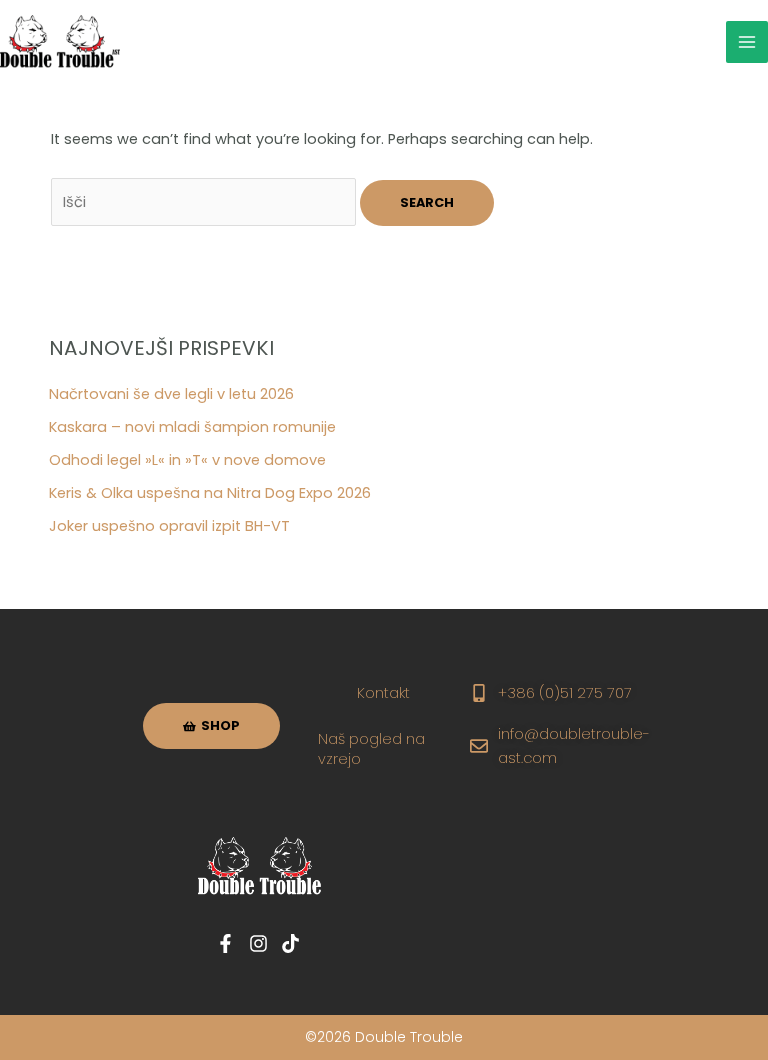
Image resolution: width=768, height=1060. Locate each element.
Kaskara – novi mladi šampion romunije (192, 427)
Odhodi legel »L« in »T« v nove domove (187, 460)
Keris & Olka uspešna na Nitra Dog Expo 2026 (210, 493)
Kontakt (383, 693)
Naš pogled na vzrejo (371, 749)
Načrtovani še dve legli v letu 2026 (171, 394)
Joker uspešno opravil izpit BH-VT (169, 526)
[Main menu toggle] (747, 42)
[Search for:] (205, 202)
